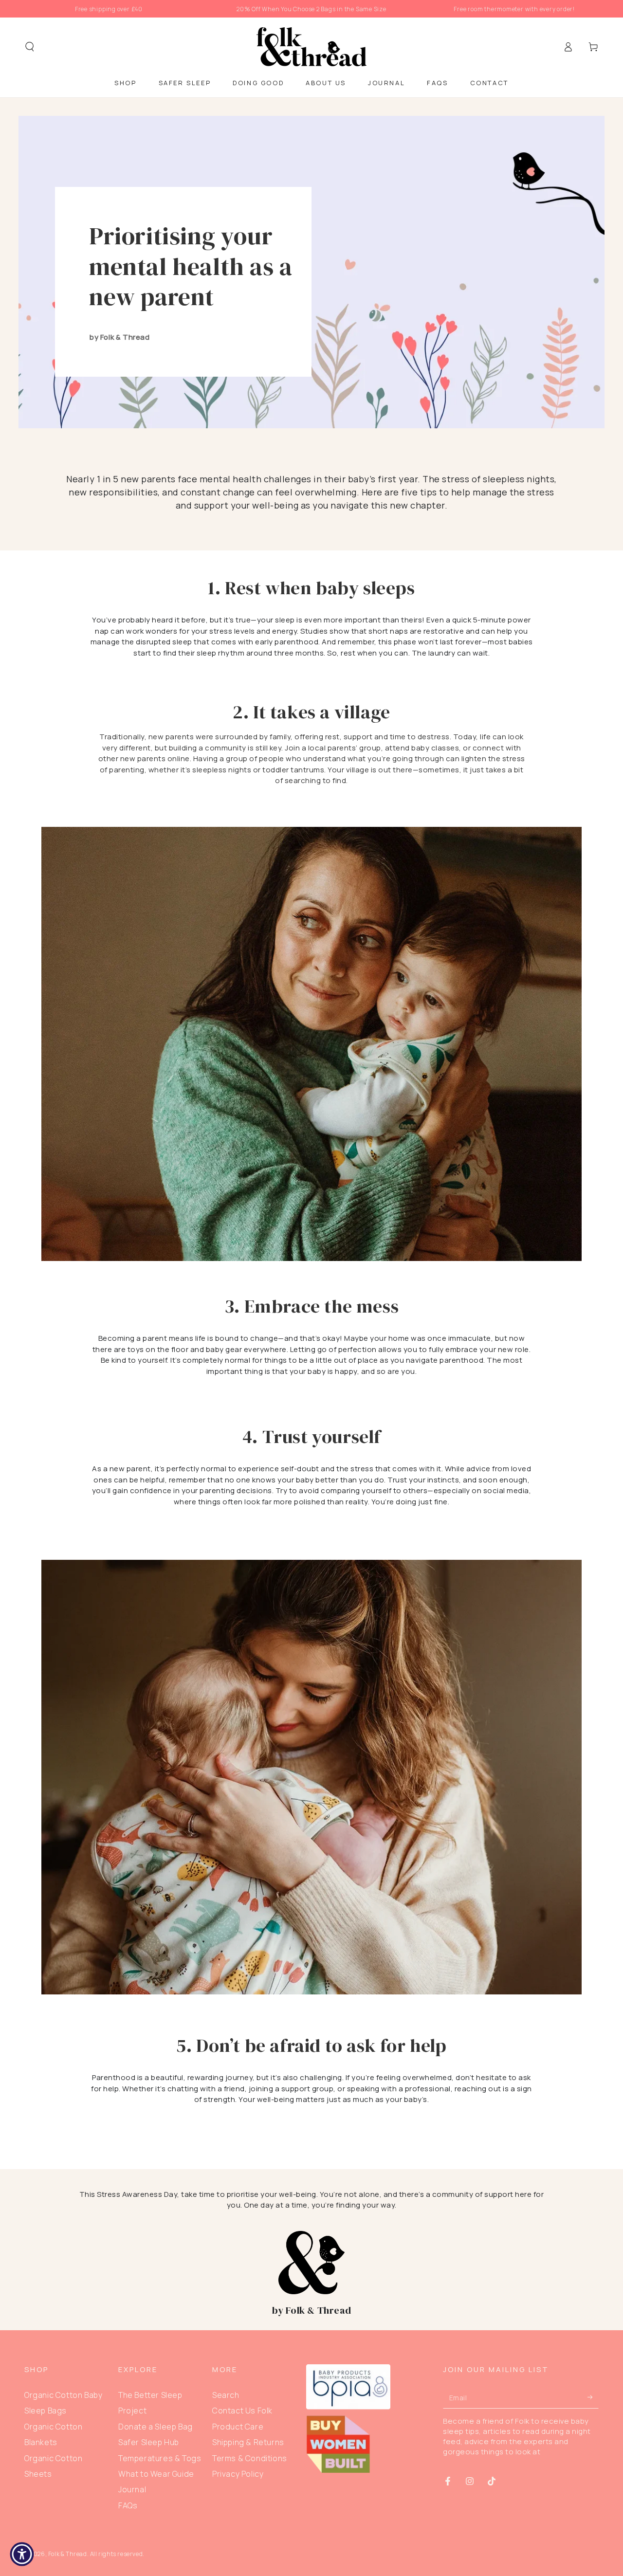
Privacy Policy (238, 2474)
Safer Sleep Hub (149, 2442)
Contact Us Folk (242, 2411)
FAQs (128, 2505)
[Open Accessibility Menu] (22, 2554)
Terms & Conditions (250, 2458)
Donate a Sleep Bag (156, 2427)
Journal (132, 2489)
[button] (30, 47)
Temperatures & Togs (160, 2458)
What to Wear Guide (156, 2474)
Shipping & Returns (248, 2442)
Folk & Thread (68, 2554)
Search (226, 2395)
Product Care (238, 2427)
